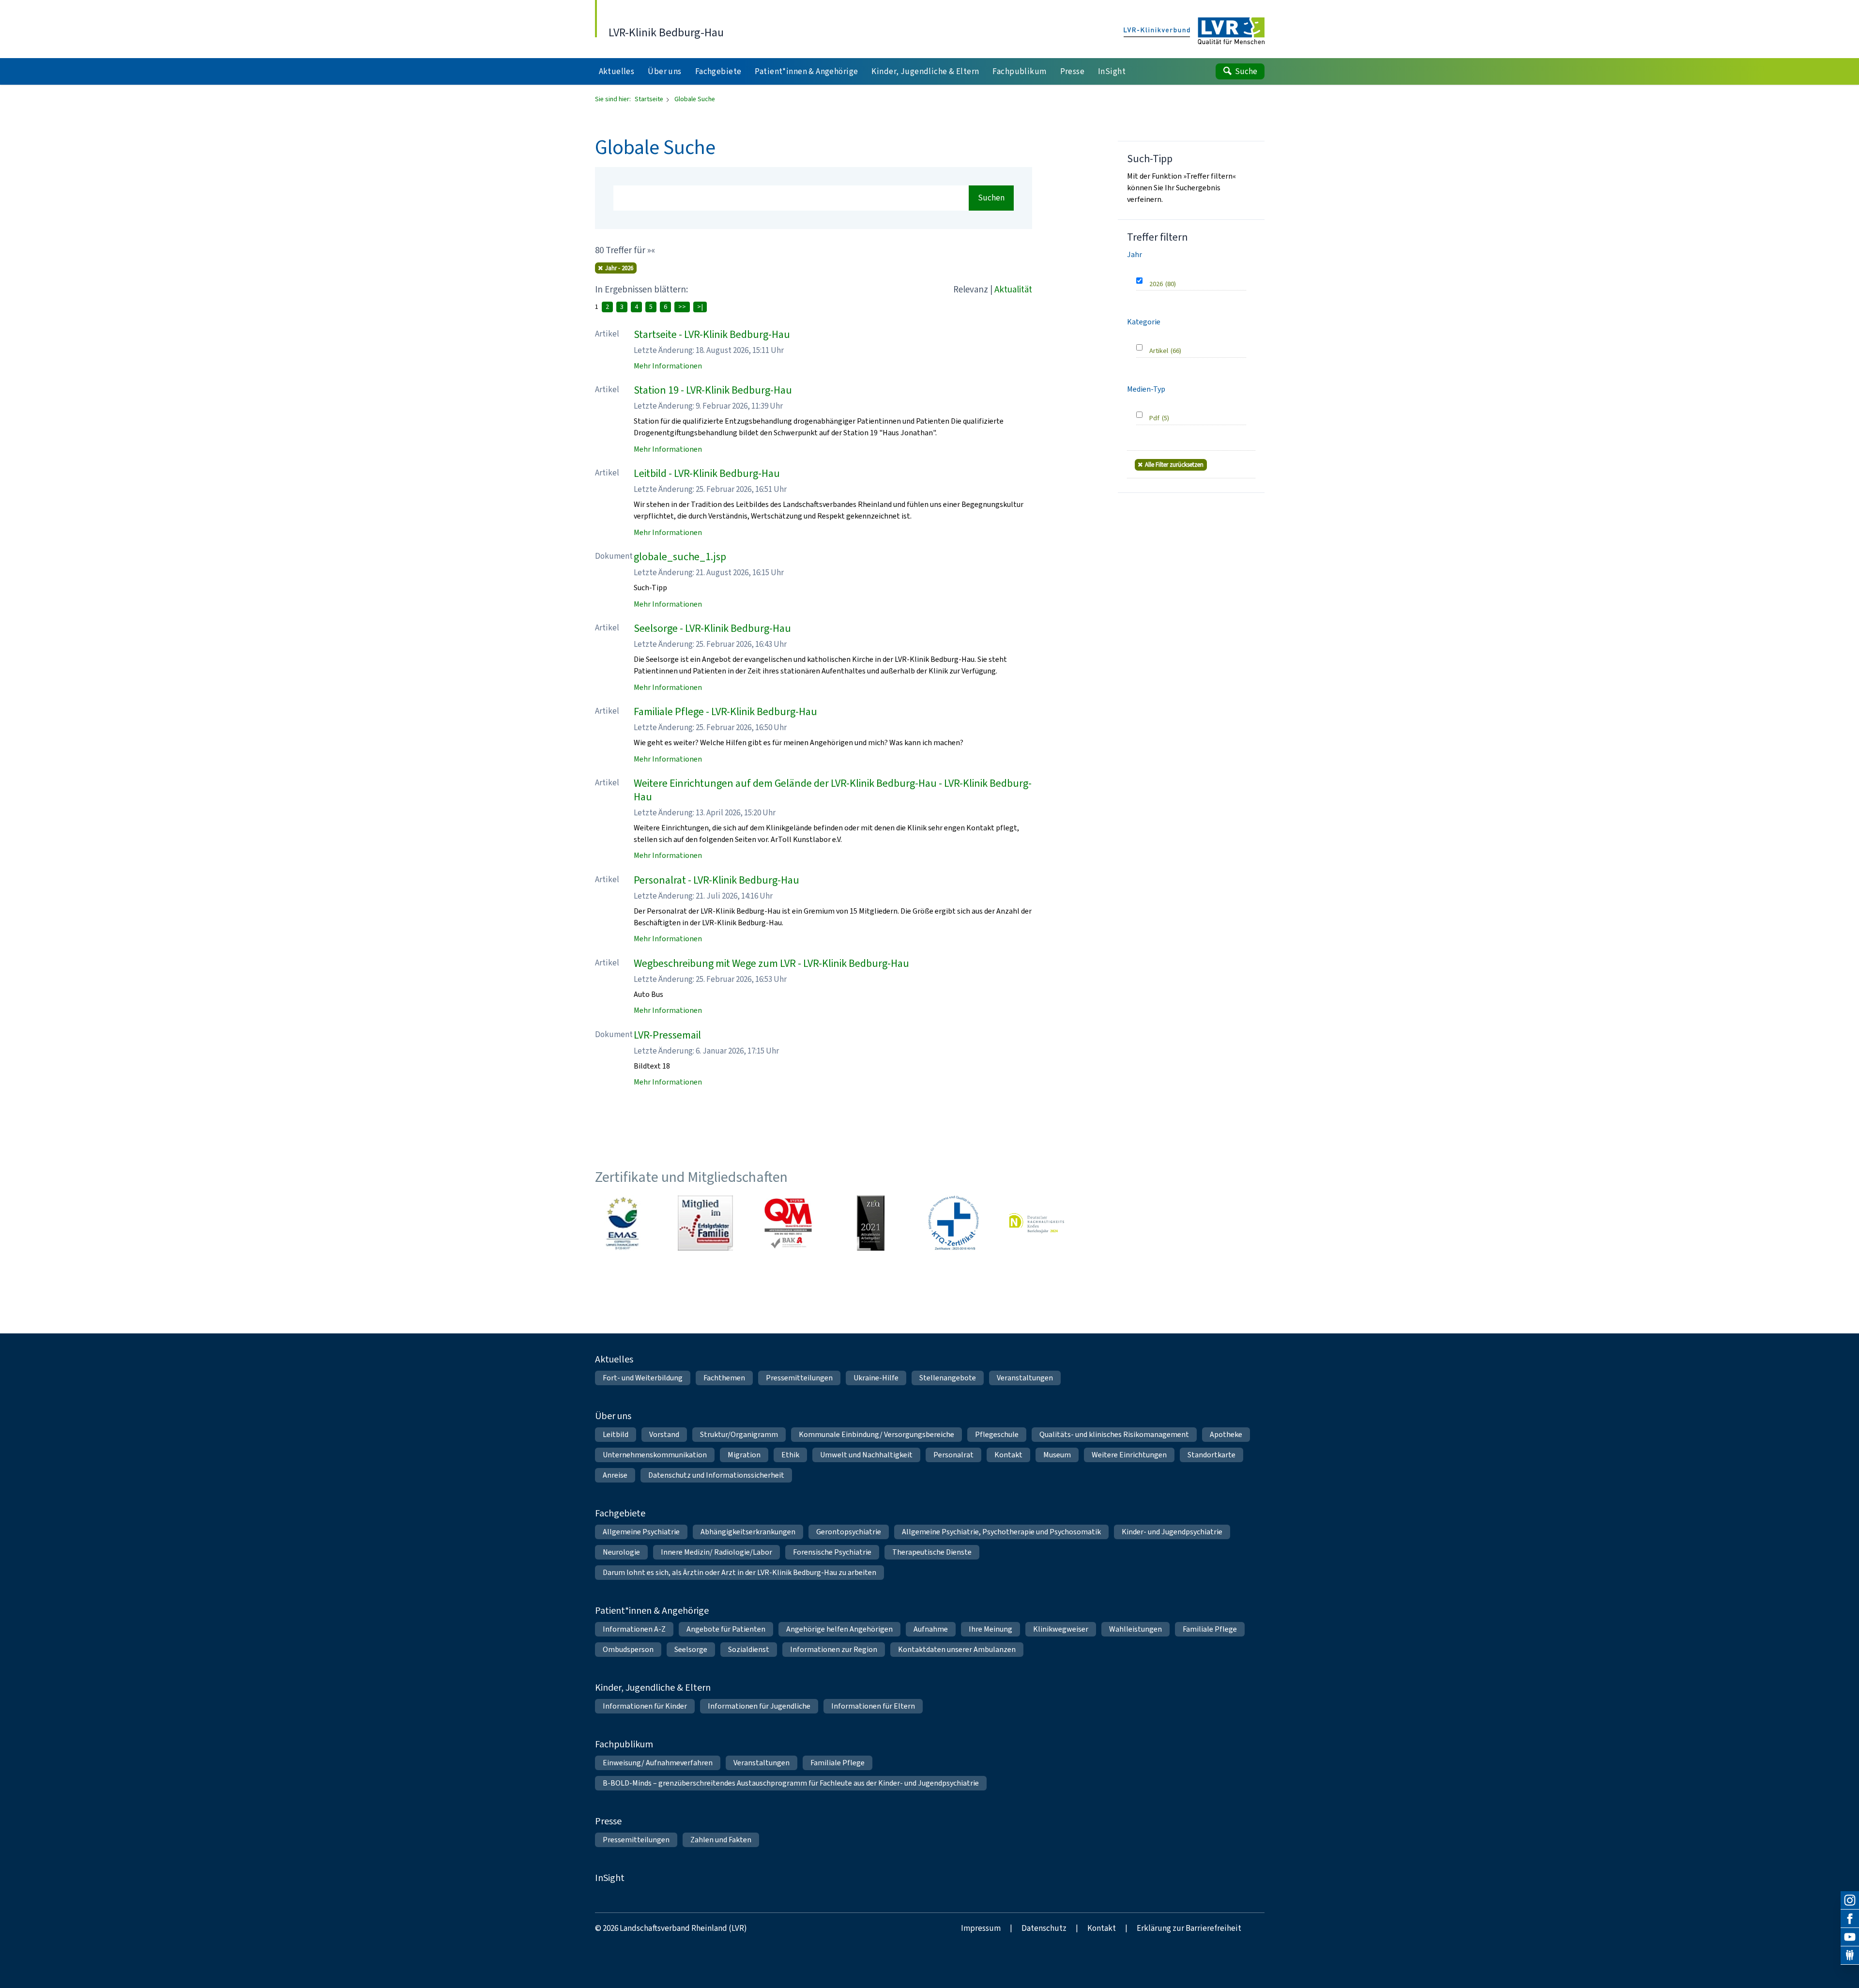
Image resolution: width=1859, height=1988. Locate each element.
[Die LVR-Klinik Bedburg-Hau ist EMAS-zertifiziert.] (623, 1223)
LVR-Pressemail (667, 1035)
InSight (610, 1878)
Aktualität (1013, 289)
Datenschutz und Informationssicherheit (716, 1475)
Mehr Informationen (668, 366)
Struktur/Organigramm (739, 1434)
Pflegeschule (997, 1434)
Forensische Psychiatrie (832, 1552)
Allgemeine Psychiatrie (641, 1532)
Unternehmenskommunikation (655, 1455)
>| (700, 307)
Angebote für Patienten (726, 1629)
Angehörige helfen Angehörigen (839, 1629)
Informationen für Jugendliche (759, 1706)
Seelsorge (691, 1649)
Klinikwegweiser (1061, 1629)
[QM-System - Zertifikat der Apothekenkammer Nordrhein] (788, 1223)
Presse (608, 1821)
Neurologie (621, 1552)
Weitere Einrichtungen (1129, 1455)
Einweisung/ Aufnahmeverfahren (658, 1763)
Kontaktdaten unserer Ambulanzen (957, 1649)
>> (682, 307)
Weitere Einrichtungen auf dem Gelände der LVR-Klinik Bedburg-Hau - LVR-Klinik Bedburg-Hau (833, 790)
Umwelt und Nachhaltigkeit (866, 1455)
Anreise (615, 1475)
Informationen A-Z (634, 1629)
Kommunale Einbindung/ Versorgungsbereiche (876, 1434)
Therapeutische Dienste (932, 1552)
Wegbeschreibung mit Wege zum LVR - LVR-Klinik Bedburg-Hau (771, 963)
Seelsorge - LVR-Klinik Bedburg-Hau (712, 628)
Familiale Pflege (1210, 1629)
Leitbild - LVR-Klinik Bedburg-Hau (707, 473)
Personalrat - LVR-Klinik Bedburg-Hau (716, 880)
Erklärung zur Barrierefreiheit (1189, 1928)
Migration (744, 1455)
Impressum (981, 1928)
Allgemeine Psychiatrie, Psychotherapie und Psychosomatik (1001, 1532)
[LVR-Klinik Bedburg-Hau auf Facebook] (1850, 1919)
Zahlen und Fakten (721, 1840)
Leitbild (616, 1434)
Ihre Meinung (990, 1629)
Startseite (650, 99)
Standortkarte (1211, 1455)
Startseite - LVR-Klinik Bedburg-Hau (712, 334)
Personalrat (953, 1455)
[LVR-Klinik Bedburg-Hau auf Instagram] (1850, 1900)
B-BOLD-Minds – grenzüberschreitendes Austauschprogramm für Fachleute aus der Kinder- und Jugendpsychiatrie (791, 1783)
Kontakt (1008, 1455)
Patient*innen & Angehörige (652, 1611)
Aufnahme (931, 1629)
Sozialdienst (749, 1649)
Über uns (613, 1416)
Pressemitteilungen (799, 1378)
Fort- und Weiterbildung (643, 1378)
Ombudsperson (628, 1649)
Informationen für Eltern (873, 1706)
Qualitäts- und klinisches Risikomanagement (1114, 1434)
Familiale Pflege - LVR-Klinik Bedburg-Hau (725, 711)
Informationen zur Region (834, 1649)
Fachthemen (724, 1378)
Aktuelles (614, 1359)
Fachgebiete (620, 1513)
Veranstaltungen (1025, 1378)
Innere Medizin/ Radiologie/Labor (716, 1552)
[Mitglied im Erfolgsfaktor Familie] (705, 1223)
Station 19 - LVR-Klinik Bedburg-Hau (713, 390)
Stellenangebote (948, 1378)
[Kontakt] (1850, 1956)
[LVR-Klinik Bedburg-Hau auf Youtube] (1850, 1937)
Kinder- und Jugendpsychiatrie (1172, 1532)
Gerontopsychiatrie (849, 1532)
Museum (1057, 1455)
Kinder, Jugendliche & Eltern (653, 1688)
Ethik (790, 1455)
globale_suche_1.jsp (680, 557)
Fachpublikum (624, 1744)
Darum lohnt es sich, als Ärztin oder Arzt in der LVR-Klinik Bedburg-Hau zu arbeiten (739, 1572)
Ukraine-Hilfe (876, 1378)
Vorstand (664, 1434)
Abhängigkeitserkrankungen (748, 1532)
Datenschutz (1044, 1928)
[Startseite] (1194, 31)
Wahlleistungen (1135, 1629)
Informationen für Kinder (645, 1706)
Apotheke (1226, 1434)
